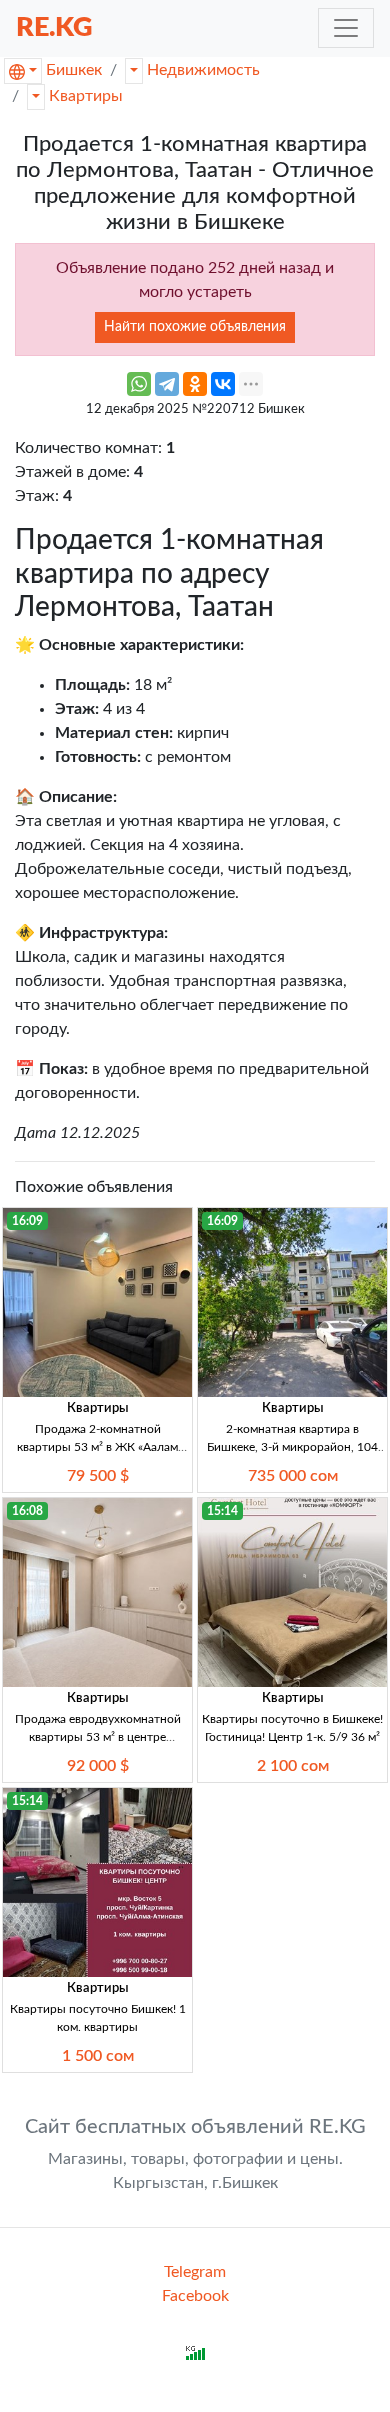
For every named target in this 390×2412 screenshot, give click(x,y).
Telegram (195, 2272)
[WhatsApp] (139, 384)
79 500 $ (98, 1476)
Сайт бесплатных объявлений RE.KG (195, 2127)
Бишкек (74, 70)
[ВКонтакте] (223, 384)
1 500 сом (98, 2056)
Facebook (195, 2296)
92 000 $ (98, 1766)
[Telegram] (167, 384)
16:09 (27, 1221)
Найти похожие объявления (195, 327)
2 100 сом (293, 1766)
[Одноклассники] (195, 384)
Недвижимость (203, 70)
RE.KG (54, 27)
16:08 (27, 1511)
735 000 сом (293, 1476)
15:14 (222, 1511)
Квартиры (86, 96)
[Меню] (346, 28)
